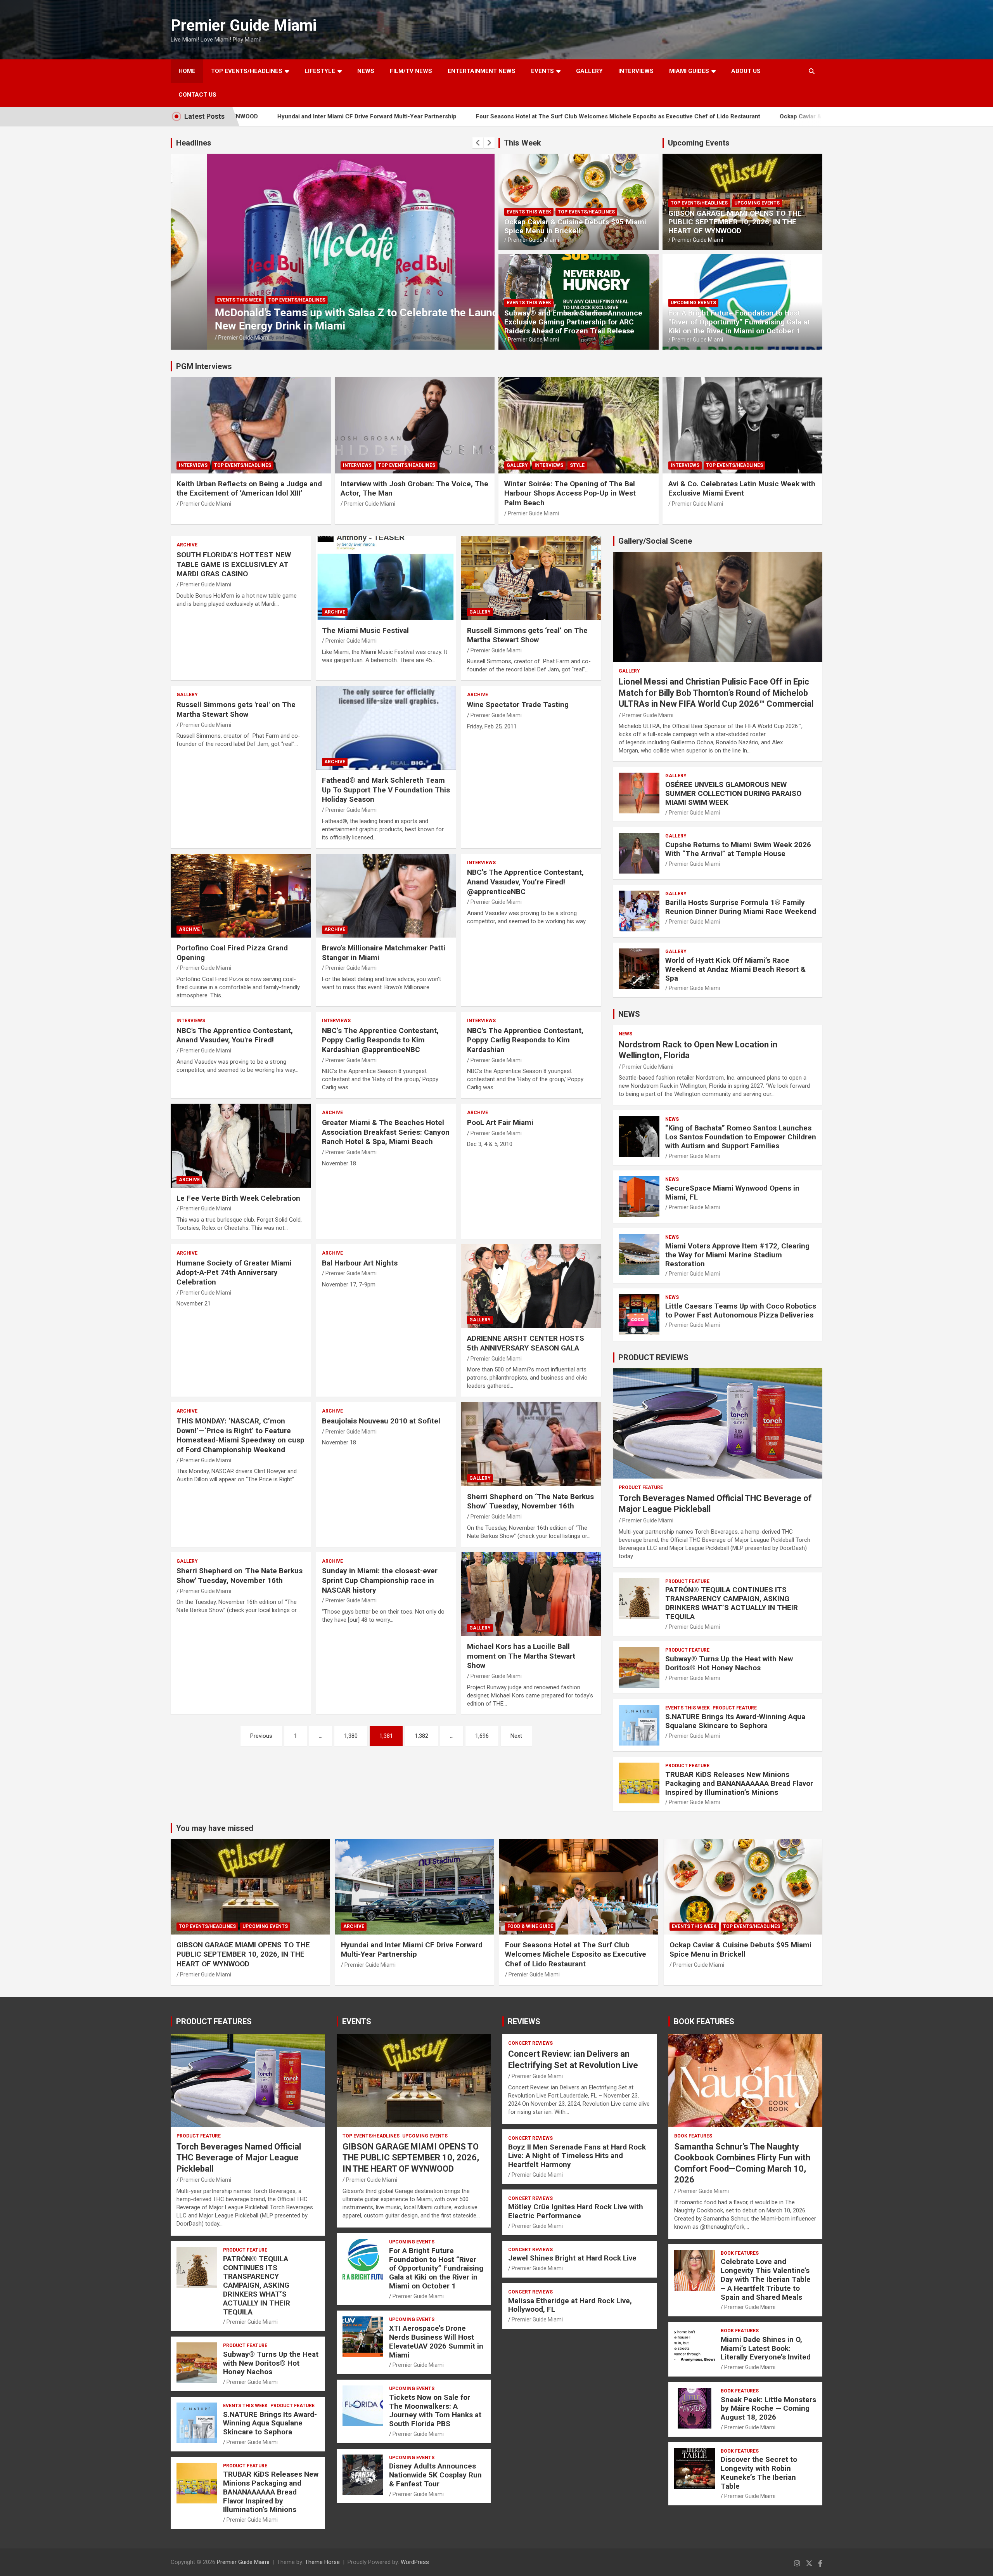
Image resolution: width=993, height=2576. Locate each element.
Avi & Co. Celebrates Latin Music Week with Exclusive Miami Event (742, 489)
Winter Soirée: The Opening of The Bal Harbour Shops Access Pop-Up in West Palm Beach (570, 493)
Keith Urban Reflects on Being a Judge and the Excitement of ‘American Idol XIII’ (249, 489)
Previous (261, 1736)
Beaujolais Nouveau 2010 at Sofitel (381, 1421)
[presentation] (478, 143)
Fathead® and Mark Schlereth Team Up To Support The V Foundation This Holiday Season (386, 790)
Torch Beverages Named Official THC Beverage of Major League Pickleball (239, 2158)
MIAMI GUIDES (689, 71)
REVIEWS (524, 2021)
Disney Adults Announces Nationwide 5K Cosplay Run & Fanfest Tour (435, 2475)
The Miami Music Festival (365, 630)
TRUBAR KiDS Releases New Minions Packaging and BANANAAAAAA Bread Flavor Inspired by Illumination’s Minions (739, 1783)
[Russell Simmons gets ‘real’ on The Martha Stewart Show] (531, 578)
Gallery (517, 465)
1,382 (421, 1736)
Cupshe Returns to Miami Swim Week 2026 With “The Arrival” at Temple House (738, 849)
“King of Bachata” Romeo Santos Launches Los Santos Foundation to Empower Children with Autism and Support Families (741, 1137)
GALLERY (589, 71)
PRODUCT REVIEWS (653, 1357)
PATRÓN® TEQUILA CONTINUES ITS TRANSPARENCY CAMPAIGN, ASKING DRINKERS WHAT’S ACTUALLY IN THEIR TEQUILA (732, 1603)
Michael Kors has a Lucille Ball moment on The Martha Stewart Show (521, 1656)
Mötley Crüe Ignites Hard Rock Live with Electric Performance (576, 2211)
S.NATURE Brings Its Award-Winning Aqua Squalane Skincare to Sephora (735, 1721)
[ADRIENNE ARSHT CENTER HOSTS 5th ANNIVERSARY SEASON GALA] (531, 1286)
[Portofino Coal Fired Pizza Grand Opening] (241, 896)
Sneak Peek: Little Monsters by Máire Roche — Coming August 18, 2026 (768, 2409)
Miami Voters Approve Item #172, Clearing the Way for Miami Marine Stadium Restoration (737, 1255)
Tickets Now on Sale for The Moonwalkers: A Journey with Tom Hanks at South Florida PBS (435, 2410)
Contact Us (197, 95)
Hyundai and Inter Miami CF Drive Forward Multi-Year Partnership (412, 1950)
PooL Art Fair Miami (500, 1122)
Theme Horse (322, 2562)
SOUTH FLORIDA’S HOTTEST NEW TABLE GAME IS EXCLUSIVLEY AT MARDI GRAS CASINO (234, 564)
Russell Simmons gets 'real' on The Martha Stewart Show (236, 709)
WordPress (415, 2562)
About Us (746, 71)
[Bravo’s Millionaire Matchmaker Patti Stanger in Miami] (386, 896)
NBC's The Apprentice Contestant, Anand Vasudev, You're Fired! (235, 1035)
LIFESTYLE (320, 71)
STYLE (577, 465)
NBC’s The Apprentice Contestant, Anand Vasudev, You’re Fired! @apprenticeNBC (525, 882)
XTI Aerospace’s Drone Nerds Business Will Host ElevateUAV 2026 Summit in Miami (436, 2341)
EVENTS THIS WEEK (529, 212)
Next (516, 1736)
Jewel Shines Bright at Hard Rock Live (572, 2258)
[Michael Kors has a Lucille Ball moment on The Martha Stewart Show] (531, 1594)
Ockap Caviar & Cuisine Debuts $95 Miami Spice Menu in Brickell (713, 116)
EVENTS (542, 71)
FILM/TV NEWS (411, 71)
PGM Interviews (204, 366)
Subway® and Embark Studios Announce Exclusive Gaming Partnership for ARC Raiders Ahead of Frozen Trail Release (573, 322)
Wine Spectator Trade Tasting (518, 705)
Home (187, 71)
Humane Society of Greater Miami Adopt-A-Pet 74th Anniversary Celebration (234, 1272)
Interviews (636, 71)
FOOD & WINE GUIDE (530, 1926)
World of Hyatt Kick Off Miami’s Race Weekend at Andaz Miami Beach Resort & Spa (735, 969)
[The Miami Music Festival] (386, 578)
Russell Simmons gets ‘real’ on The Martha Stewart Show (527, 635)
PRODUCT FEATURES (214, 2021)
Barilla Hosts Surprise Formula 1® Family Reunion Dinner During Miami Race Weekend (741, 907)
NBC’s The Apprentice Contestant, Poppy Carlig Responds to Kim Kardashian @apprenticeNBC (380, 1040)
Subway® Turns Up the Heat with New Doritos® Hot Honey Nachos (729, 1663)
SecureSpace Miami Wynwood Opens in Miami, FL (732, 1193)
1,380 (351, 1736)
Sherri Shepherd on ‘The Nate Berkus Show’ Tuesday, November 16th (530, 1501)
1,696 (482, 1736)
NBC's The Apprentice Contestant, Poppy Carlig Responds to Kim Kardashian (525, 1040)
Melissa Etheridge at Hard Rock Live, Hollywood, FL (570, 2305)
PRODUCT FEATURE (641, 1487)
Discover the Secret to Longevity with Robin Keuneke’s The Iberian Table (759, 2473)
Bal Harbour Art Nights (360, 1263)
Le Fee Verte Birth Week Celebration (238, 1198)
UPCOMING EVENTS (267, 300)
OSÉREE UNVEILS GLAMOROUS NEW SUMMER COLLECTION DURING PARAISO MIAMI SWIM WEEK (733, 793)
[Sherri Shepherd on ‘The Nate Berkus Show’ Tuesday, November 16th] (531, 1444)
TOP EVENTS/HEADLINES (247, 71)
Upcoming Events (699, 143)
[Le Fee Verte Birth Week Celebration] (241, 1146)
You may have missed (215, 1828)
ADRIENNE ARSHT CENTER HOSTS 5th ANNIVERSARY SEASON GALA (526, 1343)
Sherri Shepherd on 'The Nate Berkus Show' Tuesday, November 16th (240, 1576)
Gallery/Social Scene (655, 541)
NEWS (366, 71)
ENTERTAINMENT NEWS (482, 71)
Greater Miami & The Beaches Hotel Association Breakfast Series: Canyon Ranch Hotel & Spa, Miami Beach (386, 1132)
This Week (522, 143)
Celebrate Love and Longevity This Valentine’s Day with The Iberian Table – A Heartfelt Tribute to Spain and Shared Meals (766, 2279)
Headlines (194, 143)
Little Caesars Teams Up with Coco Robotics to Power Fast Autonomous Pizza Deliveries (741, 1311)
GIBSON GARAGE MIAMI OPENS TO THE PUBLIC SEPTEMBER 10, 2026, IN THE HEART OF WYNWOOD (735, 222)
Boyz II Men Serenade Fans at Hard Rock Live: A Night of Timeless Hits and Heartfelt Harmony (577, 2156)
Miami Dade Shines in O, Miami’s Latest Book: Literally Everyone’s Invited (766, 2348)
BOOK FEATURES (704, 2021)
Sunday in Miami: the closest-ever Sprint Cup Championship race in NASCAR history (380, 1580)
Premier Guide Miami (244, 25)
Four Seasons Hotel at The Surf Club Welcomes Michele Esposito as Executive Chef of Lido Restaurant (462, 116)
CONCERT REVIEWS (530, 2043)
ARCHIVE (187, 545)
